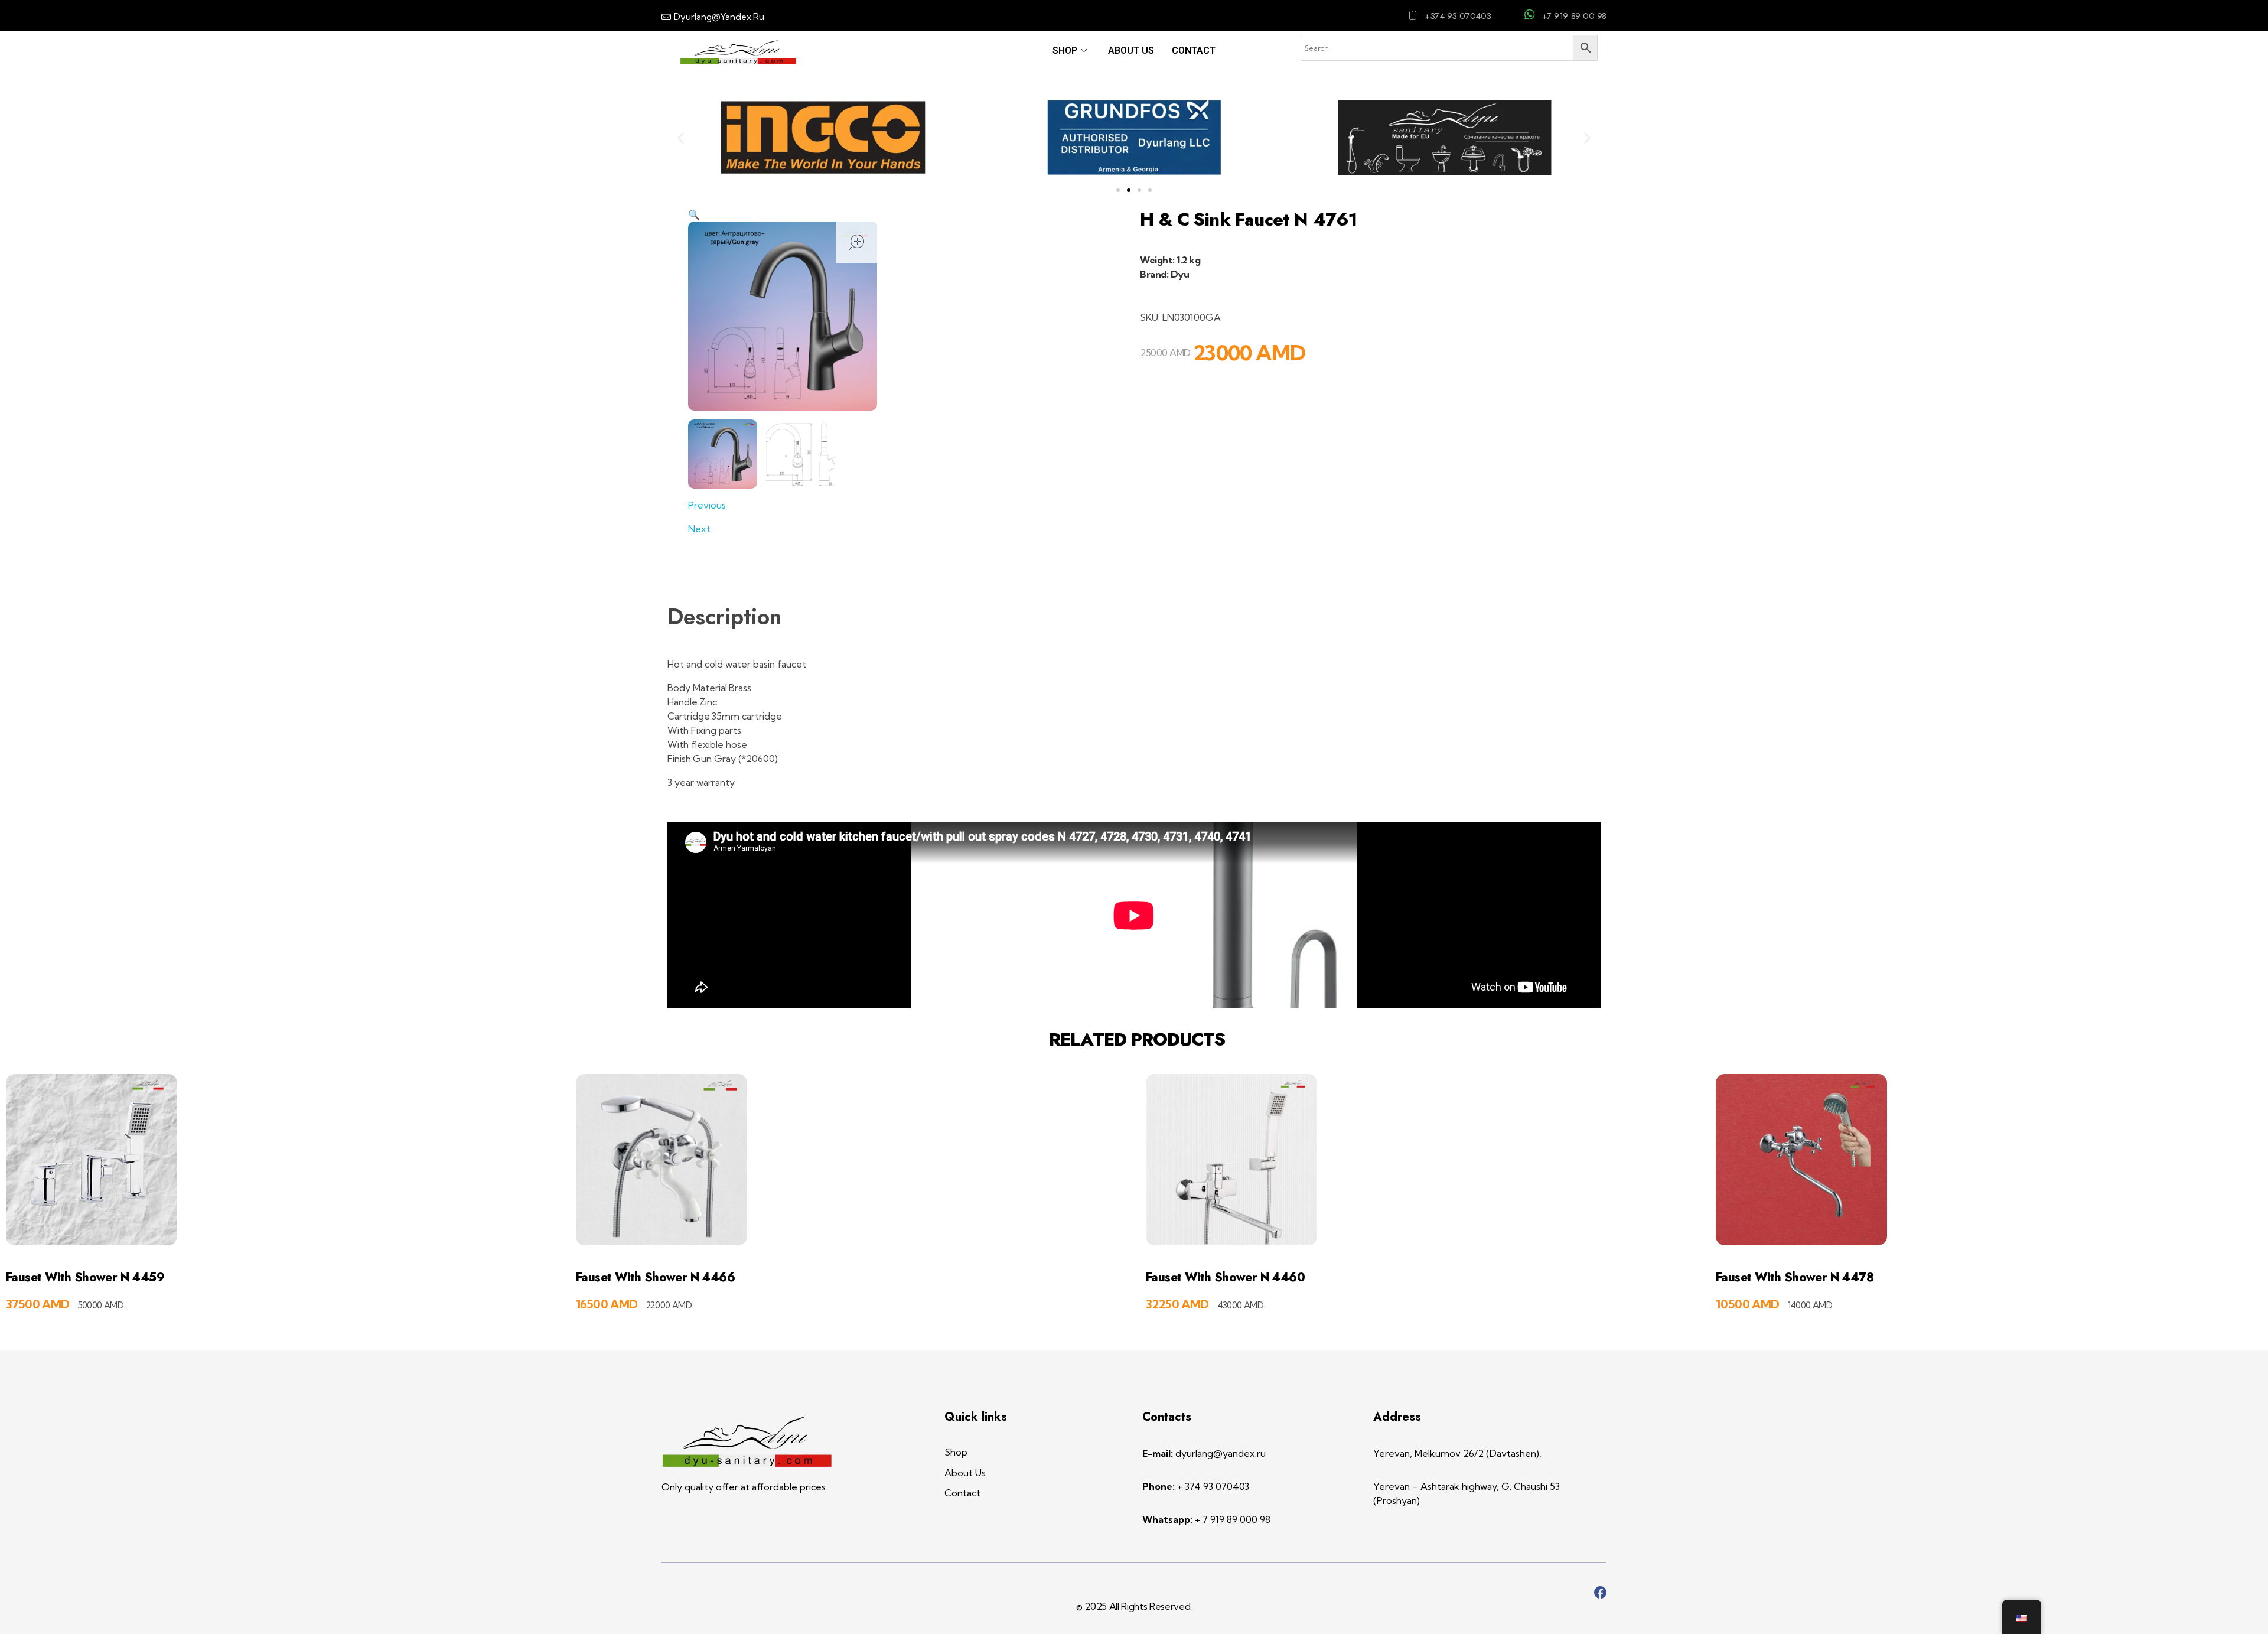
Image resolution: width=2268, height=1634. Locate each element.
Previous (707, 505)
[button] (681, 137)
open (856, 242)
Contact (1194, 51)
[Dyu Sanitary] (747, 1442)
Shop (1065, 51)
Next (699, 529)
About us (1131, 51)
